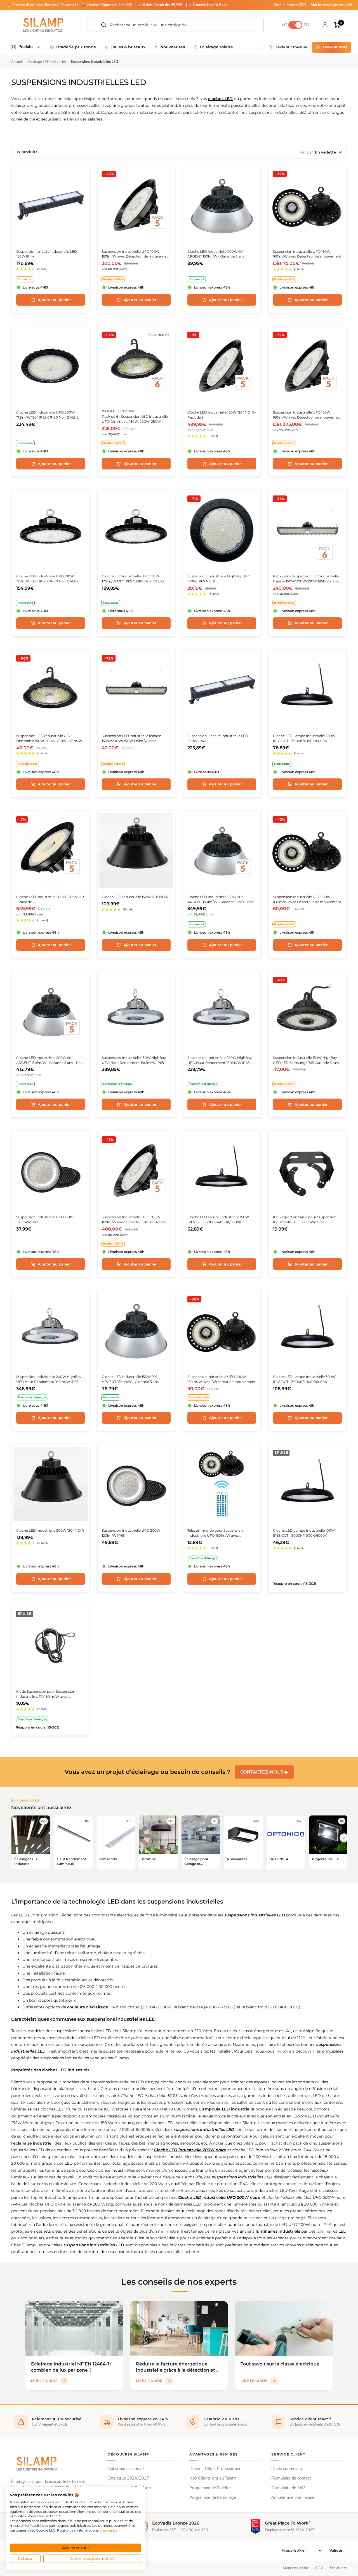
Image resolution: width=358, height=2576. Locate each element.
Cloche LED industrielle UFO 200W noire (219, 2197)
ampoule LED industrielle (228, 2109)
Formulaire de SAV (288, 2488)
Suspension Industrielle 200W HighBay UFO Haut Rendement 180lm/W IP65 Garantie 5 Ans (49, 1379)
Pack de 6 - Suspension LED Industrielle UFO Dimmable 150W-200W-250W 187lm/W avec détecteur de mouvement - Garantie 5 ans (136, 419)
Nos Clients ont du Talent (213, 2478)
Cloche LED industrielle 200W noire (190, 2150)
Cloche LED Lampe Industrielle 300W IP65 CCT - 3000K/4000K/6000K (304, 1379)
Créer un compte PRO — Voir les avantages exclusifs (313, 5)
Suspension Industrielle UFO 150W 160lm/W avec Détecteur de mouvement (307, 254)
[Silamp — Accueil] (36, 2464)
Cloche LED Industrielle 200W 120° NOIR (50, 1530)
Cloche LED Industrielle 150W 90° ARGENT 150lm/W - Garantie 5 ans (130, 1379)
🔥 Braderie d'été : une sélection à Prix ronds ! (42, 5)
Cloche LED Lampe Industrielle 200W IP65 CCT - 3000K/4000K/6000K (304, 738)
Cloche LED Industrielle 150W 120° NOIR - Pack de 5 (222, 415)
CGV (319, 2568)
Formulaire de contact (291, 2478)
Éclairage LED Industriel (47, 62)
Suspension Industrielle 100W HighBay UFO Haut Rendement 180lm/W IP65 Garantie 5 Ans (220, 1060)
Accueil (17, 62)
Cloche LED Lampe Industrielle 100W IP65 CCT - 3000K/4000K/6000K (304, 1533)
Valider (336, 2550)
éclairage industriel (33, 2143)
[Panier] (337, 25)
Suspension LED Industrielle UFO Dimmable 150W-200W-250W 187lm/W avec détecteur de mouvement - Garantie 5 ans (49, 739)
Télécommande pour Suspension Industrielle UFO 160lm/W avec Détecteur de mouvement (215, 1533)
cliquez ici (109, 2530)
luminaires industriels (278, 2231)
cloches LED (220, 99)
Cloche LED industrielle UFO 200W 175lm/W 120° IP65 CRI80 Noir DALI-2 (47, 415)
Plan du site (338, 2568)
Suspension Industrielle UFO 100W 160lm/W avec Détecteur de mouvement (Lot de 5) (136, 254)
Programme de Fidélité (210, 2488)
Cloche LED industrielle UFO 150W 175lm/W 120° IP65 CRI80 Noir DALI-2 (133, 579)
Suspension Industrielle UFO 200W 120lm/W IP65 (131, 1533)
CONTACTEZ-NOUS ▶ (264, 1772)
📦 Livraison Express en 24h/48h (107, 5)
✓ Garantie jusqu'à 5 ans (208, 5)
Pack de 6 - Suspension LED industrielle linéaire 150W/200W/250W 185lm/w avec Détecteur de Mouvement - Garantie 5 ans (307, 579)
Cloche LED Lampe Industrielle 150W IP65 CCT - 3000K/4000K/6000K (218, 1219)
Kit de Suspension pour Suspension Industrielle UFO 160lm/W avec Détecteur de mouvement (46, 1694)
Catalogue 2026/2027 (128, 2478)
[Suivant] (344, 1838)
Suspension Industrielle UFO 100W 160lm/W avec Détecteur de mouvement (307, 899)
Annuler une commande (293, 2498)
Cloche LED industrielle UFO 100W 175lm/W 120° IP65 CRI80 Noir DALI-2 (47, 579)
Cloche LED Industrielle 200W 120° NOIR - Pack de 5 (50, 899)
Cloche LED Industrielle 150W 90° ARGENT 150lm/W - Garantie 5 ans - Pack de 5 (222, 900)
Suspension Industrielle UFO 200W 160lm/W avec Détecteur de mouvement (222, 1379)
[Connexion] (325, 25)
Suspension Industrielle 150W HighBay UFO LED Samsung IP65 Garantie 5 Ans (306, 1060)
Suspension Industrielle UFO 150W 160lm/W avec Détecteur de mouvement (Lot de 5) (307, 415)
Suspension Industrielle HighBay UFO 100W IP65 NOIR (219, 579)
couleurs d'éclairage (88, 2007)
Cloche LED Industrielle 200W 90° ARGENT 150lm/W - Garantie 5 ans (216, 254)
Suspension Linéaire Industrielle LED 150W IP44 (47, 254)
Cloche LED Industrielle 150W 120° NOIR (135, 897)
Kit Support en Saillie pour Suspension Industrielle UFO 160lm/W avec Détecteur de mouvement (305, 1220)
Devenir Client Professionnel (216, 2469)
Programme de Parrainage (213, 2498)
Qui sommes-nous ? (126, 2469)
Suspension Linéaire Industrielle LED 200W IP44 (218, 738)
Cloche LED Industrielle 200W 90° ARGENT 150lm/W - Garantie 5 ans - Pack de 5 (50, 1060)
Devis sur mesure (287, 2469)
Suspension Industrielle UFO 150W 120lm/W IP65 (45, 1219)
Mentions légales (296, 2568)
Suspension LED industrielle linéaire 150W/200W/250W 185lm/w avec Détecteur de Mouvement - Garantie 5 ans (134, 739)
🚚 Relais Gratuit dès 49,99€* (161, 5)
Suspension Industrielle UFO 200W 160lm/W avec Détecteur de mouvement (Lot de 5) (136, 1220)
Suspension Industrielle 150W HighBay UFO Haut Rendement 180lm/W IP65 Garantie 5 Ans (134, 1060)
